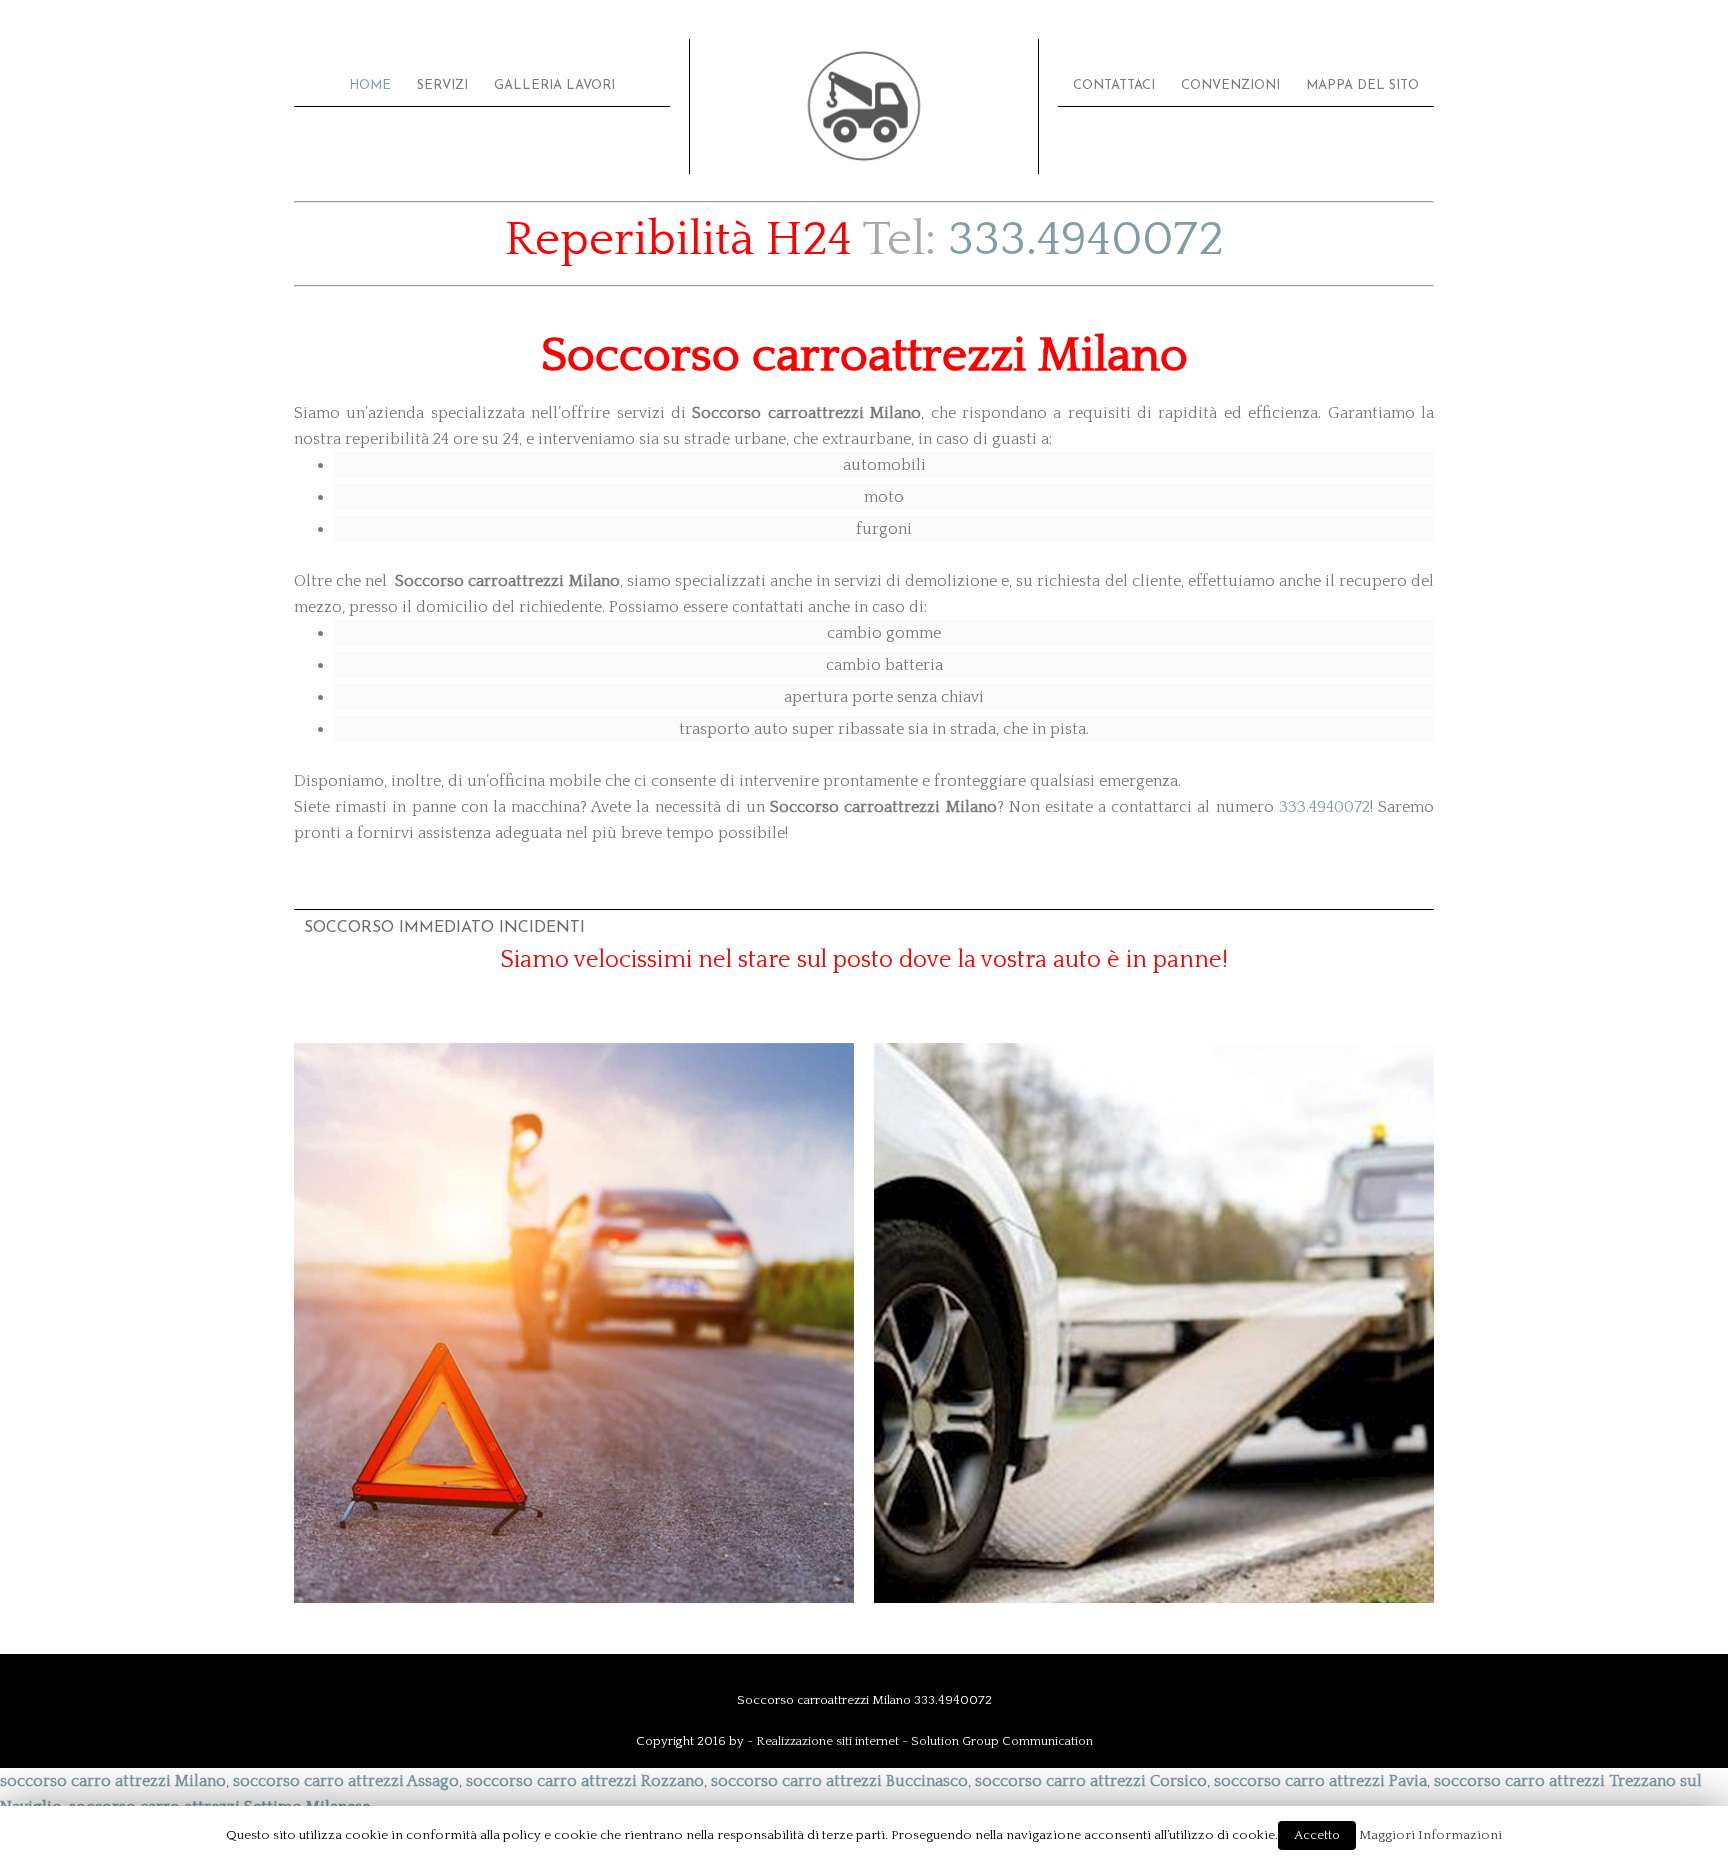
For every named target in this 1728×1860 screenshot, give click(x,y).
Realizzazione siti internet (827, 1741)
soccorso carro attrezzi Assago (346, 1781)
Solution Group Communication (1002, 1741)
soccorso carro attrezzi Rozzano (585, 1781)
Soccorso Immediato (574, 1394)
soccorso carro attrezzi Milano (113, 1781)
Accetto (1317, 1835)
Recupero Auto (1154, 1394)
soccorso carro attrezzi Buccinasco (839, 1781)
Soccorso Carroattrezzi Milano (864, 106)
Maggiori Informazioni (1430, 1835)
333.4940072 (1086, 239)
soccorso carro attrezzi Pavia (1320, 1781)
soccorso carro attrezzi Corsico (1091, 1781)
